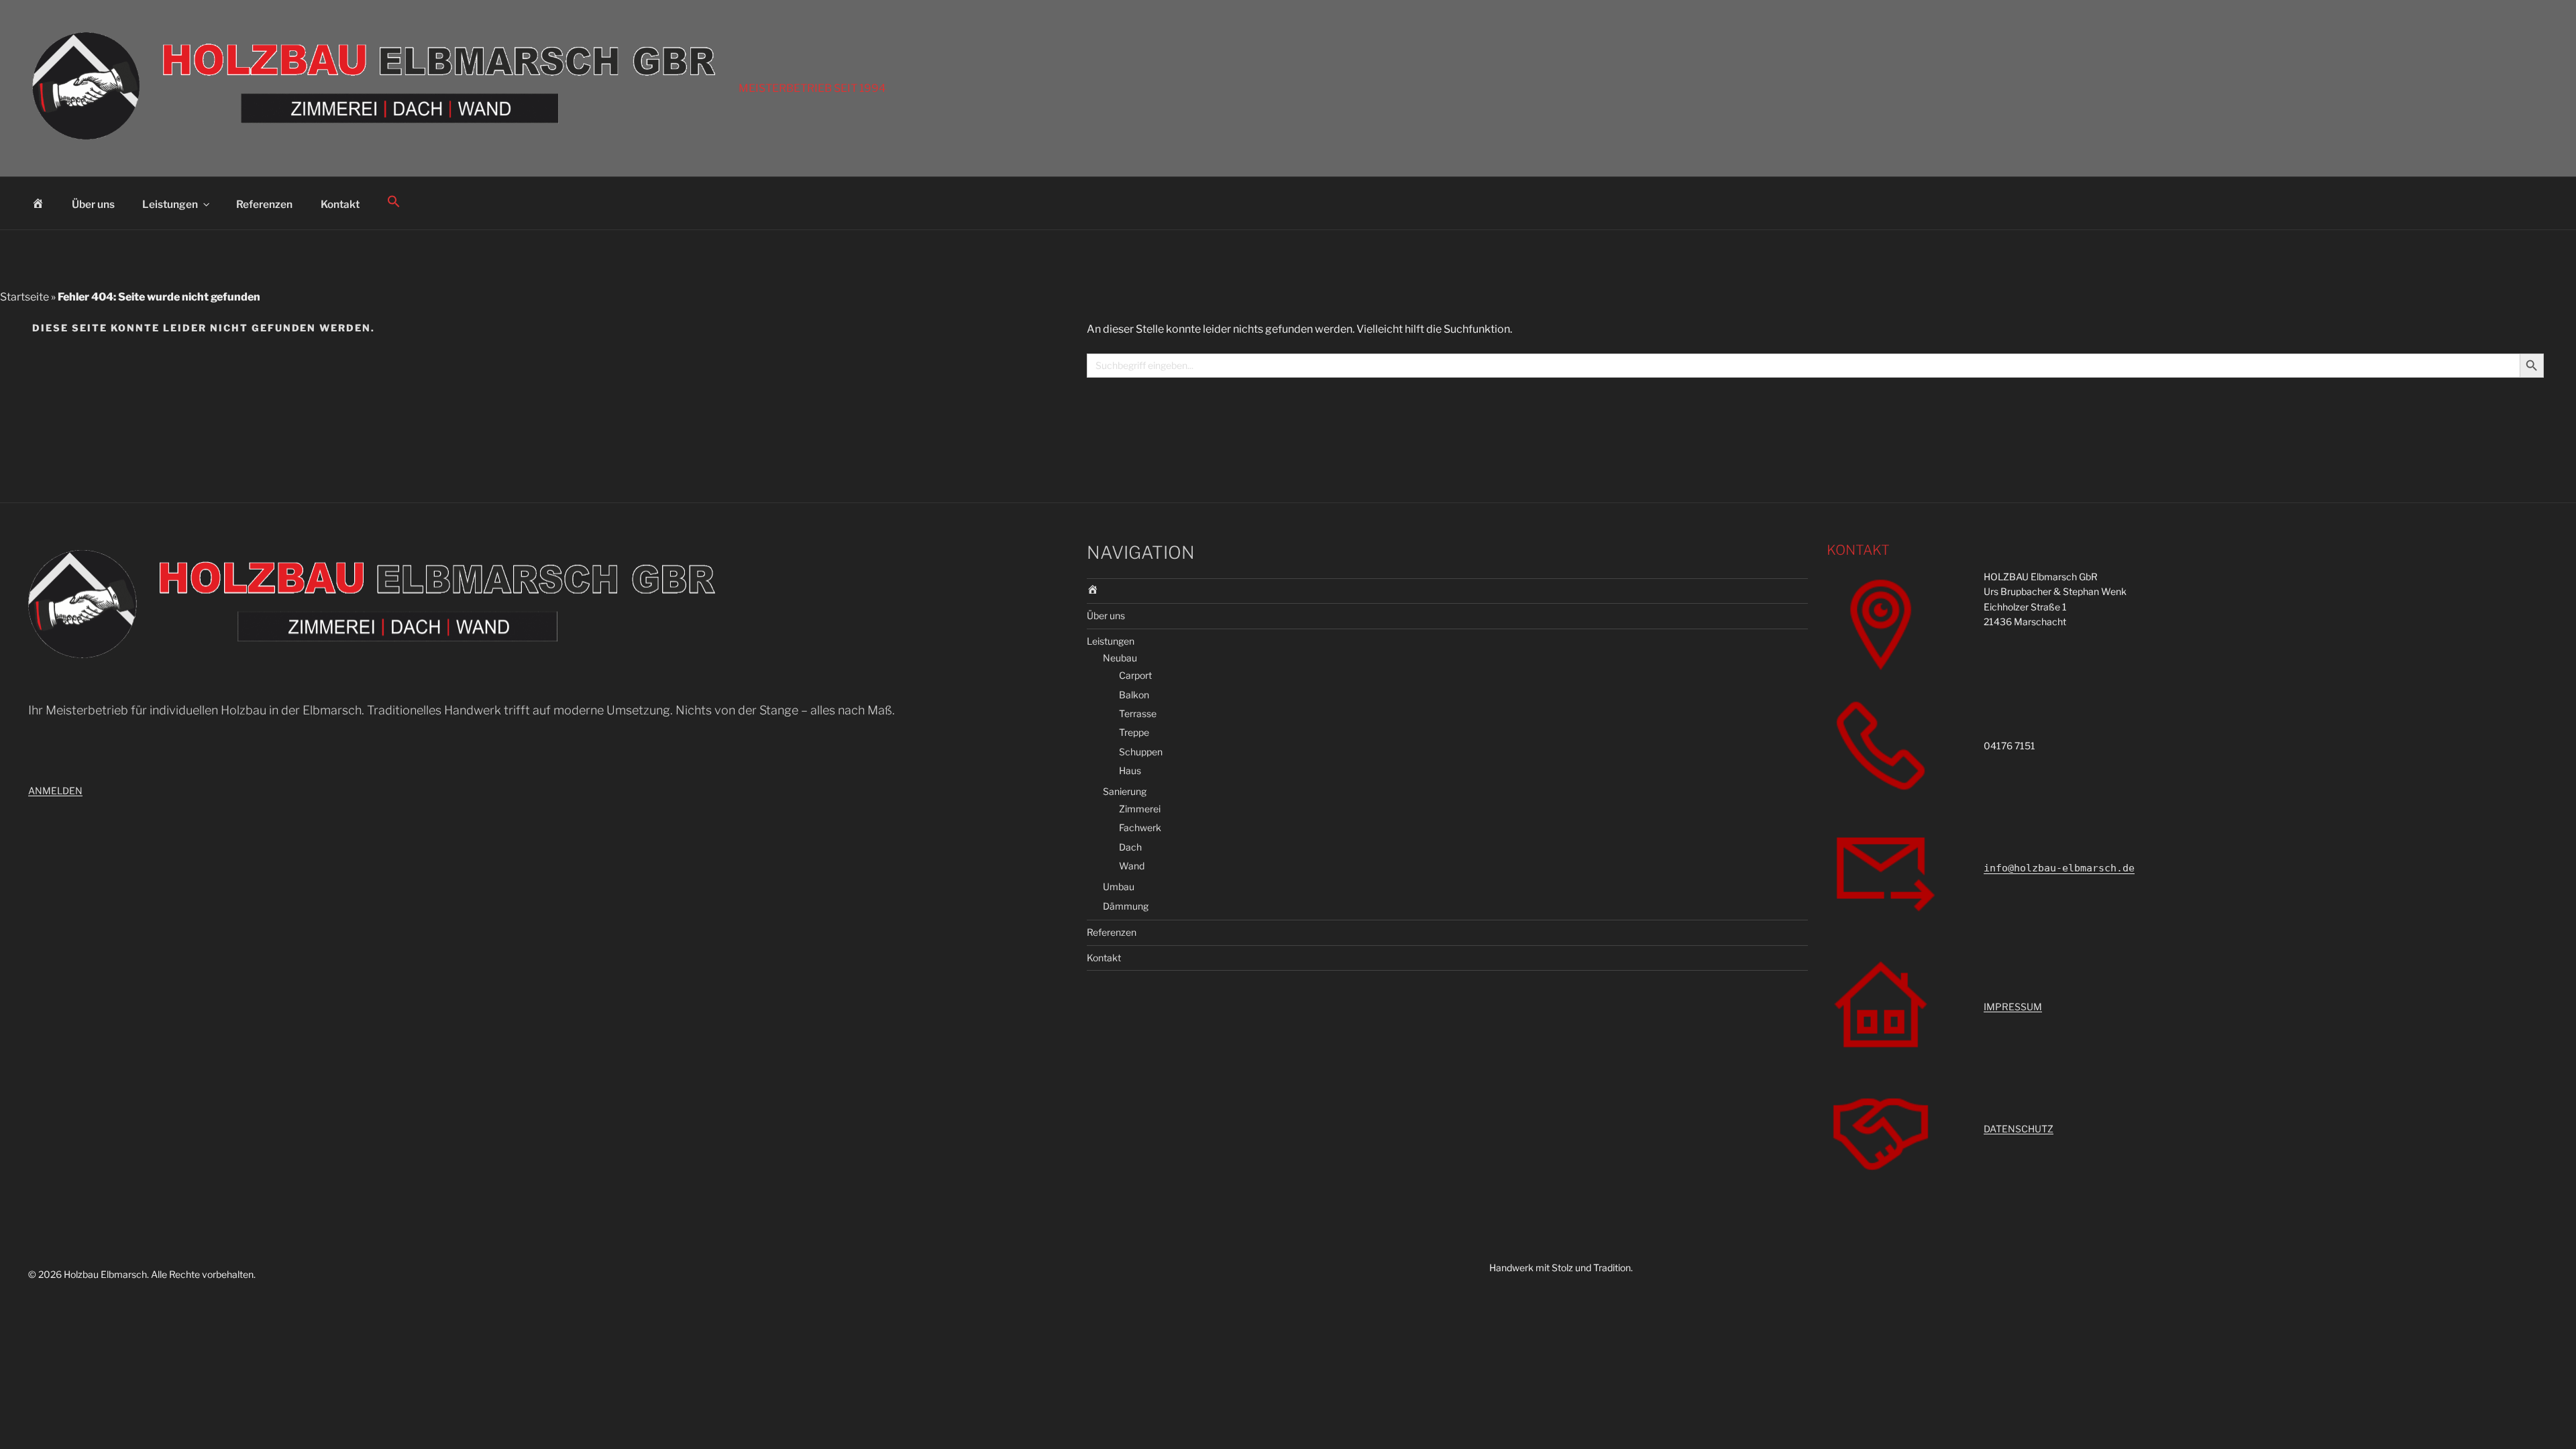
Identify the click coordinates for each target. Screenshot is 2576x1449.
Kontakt (340, 204)
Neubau (1120, 658)
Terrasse (1138, 713)
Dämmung (1126, 906)
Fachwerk (1140, 827)
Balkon (1134, 695)
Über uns (93, 204)
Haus (1130, 770)
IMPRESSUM (2013, 1007)
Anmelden (55, 791)
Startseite (24, 297)
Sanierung (1125, 791)
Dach (1130, 847)
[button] (394, 202)
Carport (1135, 675)
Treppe (1134, 732)
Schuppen (1141, 752)
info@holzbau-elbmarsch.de (2059, 868)
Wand (1132, 866)
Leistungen (170, 204)
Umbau (1119, 887)
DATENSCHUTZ (2019, 1129)
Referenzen (264, 204)
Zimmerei (1140, 809)
